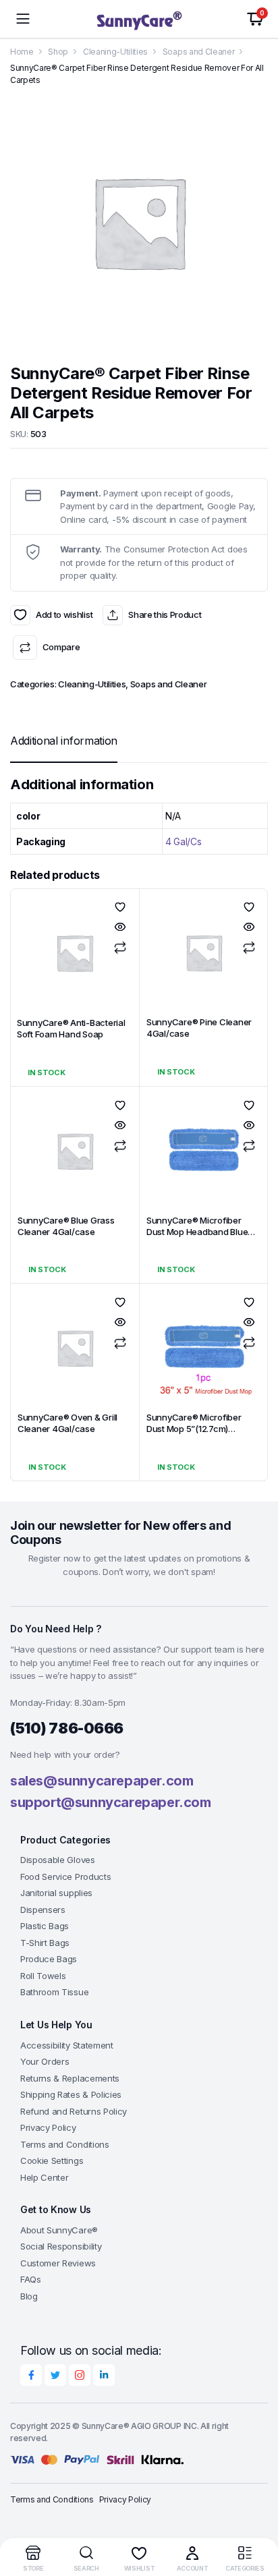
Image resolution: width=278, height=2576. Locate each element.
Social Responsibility (61, 2246)
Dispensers (43, 1910)
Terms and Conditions (65, 2144)
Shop (58, 52)
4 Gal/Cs (183, 841)
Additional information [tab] (64, 741)
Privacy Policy (48, 2127)
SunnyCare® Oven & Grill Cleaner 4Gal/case (67, 1423)
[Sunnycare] (139, 19)
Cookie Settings (52, 2160)
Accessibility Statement (67, 2045)
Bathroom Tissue (54, 1992)
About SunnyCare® (59, 2230)
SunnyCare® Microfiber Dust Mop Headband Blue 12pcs (197, 1232)
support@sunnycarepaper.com (111, 1802)
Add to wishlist (20, 615)
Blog (29, 2296)
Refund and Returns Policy (74, 2111)
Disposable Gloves (58, 1860)
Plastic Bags (45, 1926)
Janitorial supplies (56, 1893)
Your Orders (45, 2061)
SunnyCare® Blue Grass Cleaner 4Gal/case (66, 1226)
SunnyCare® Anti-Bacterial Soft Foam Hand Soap (71, 1028)
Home (22, 52)
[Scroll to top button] (256, 2515)
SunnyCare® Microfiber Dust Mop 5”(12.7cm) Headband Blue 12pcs (194, 1429)
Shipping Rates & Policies (71, 2094)
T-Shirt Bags (45, 1943)
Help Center (44, 2177)
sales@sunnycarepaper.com (102, 1781)
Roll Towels (43, 1976)
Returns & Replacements (70, 2078)
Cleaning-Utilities (115, 52)
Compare (61, 647)
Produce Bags (49, 1959)
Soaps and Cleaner (199, 52)
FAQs (31, 2279)
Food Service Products (65, 1877)
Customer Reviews (58, 2263)
